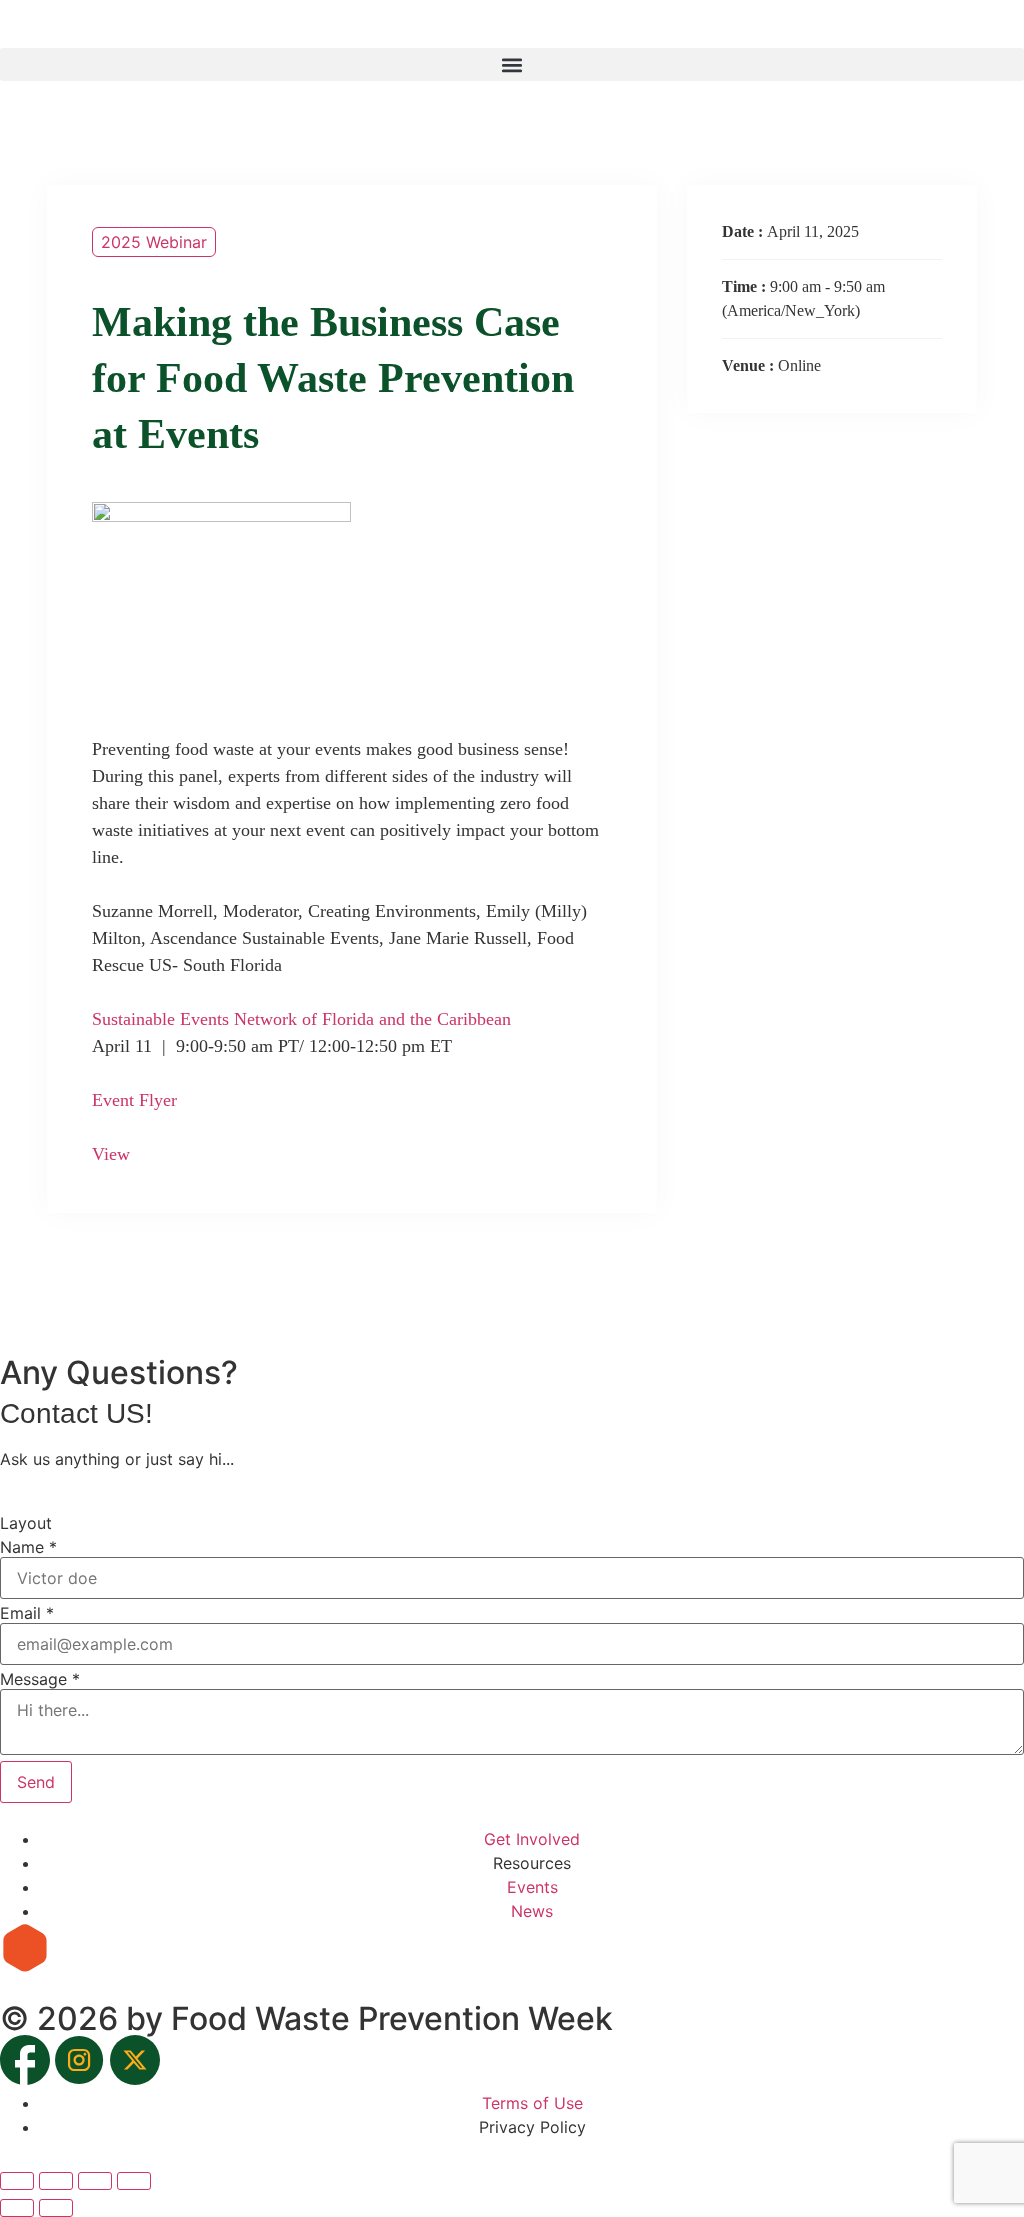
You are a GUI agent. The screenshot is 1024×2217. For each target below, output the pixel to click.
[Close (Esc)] (134, 2181)
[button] (512, 64)
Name (28, 1547)
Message (40, 1679)
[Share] (95, 2181)
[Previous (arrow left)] (17, 2208)
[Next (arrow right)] (56, 2208)
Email (27, 1613)
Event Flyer (134, 1100)
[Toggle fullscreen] (56, 2181)
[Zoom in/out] (17, 2181)
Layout (26, 1523)
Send (36, 1782)
